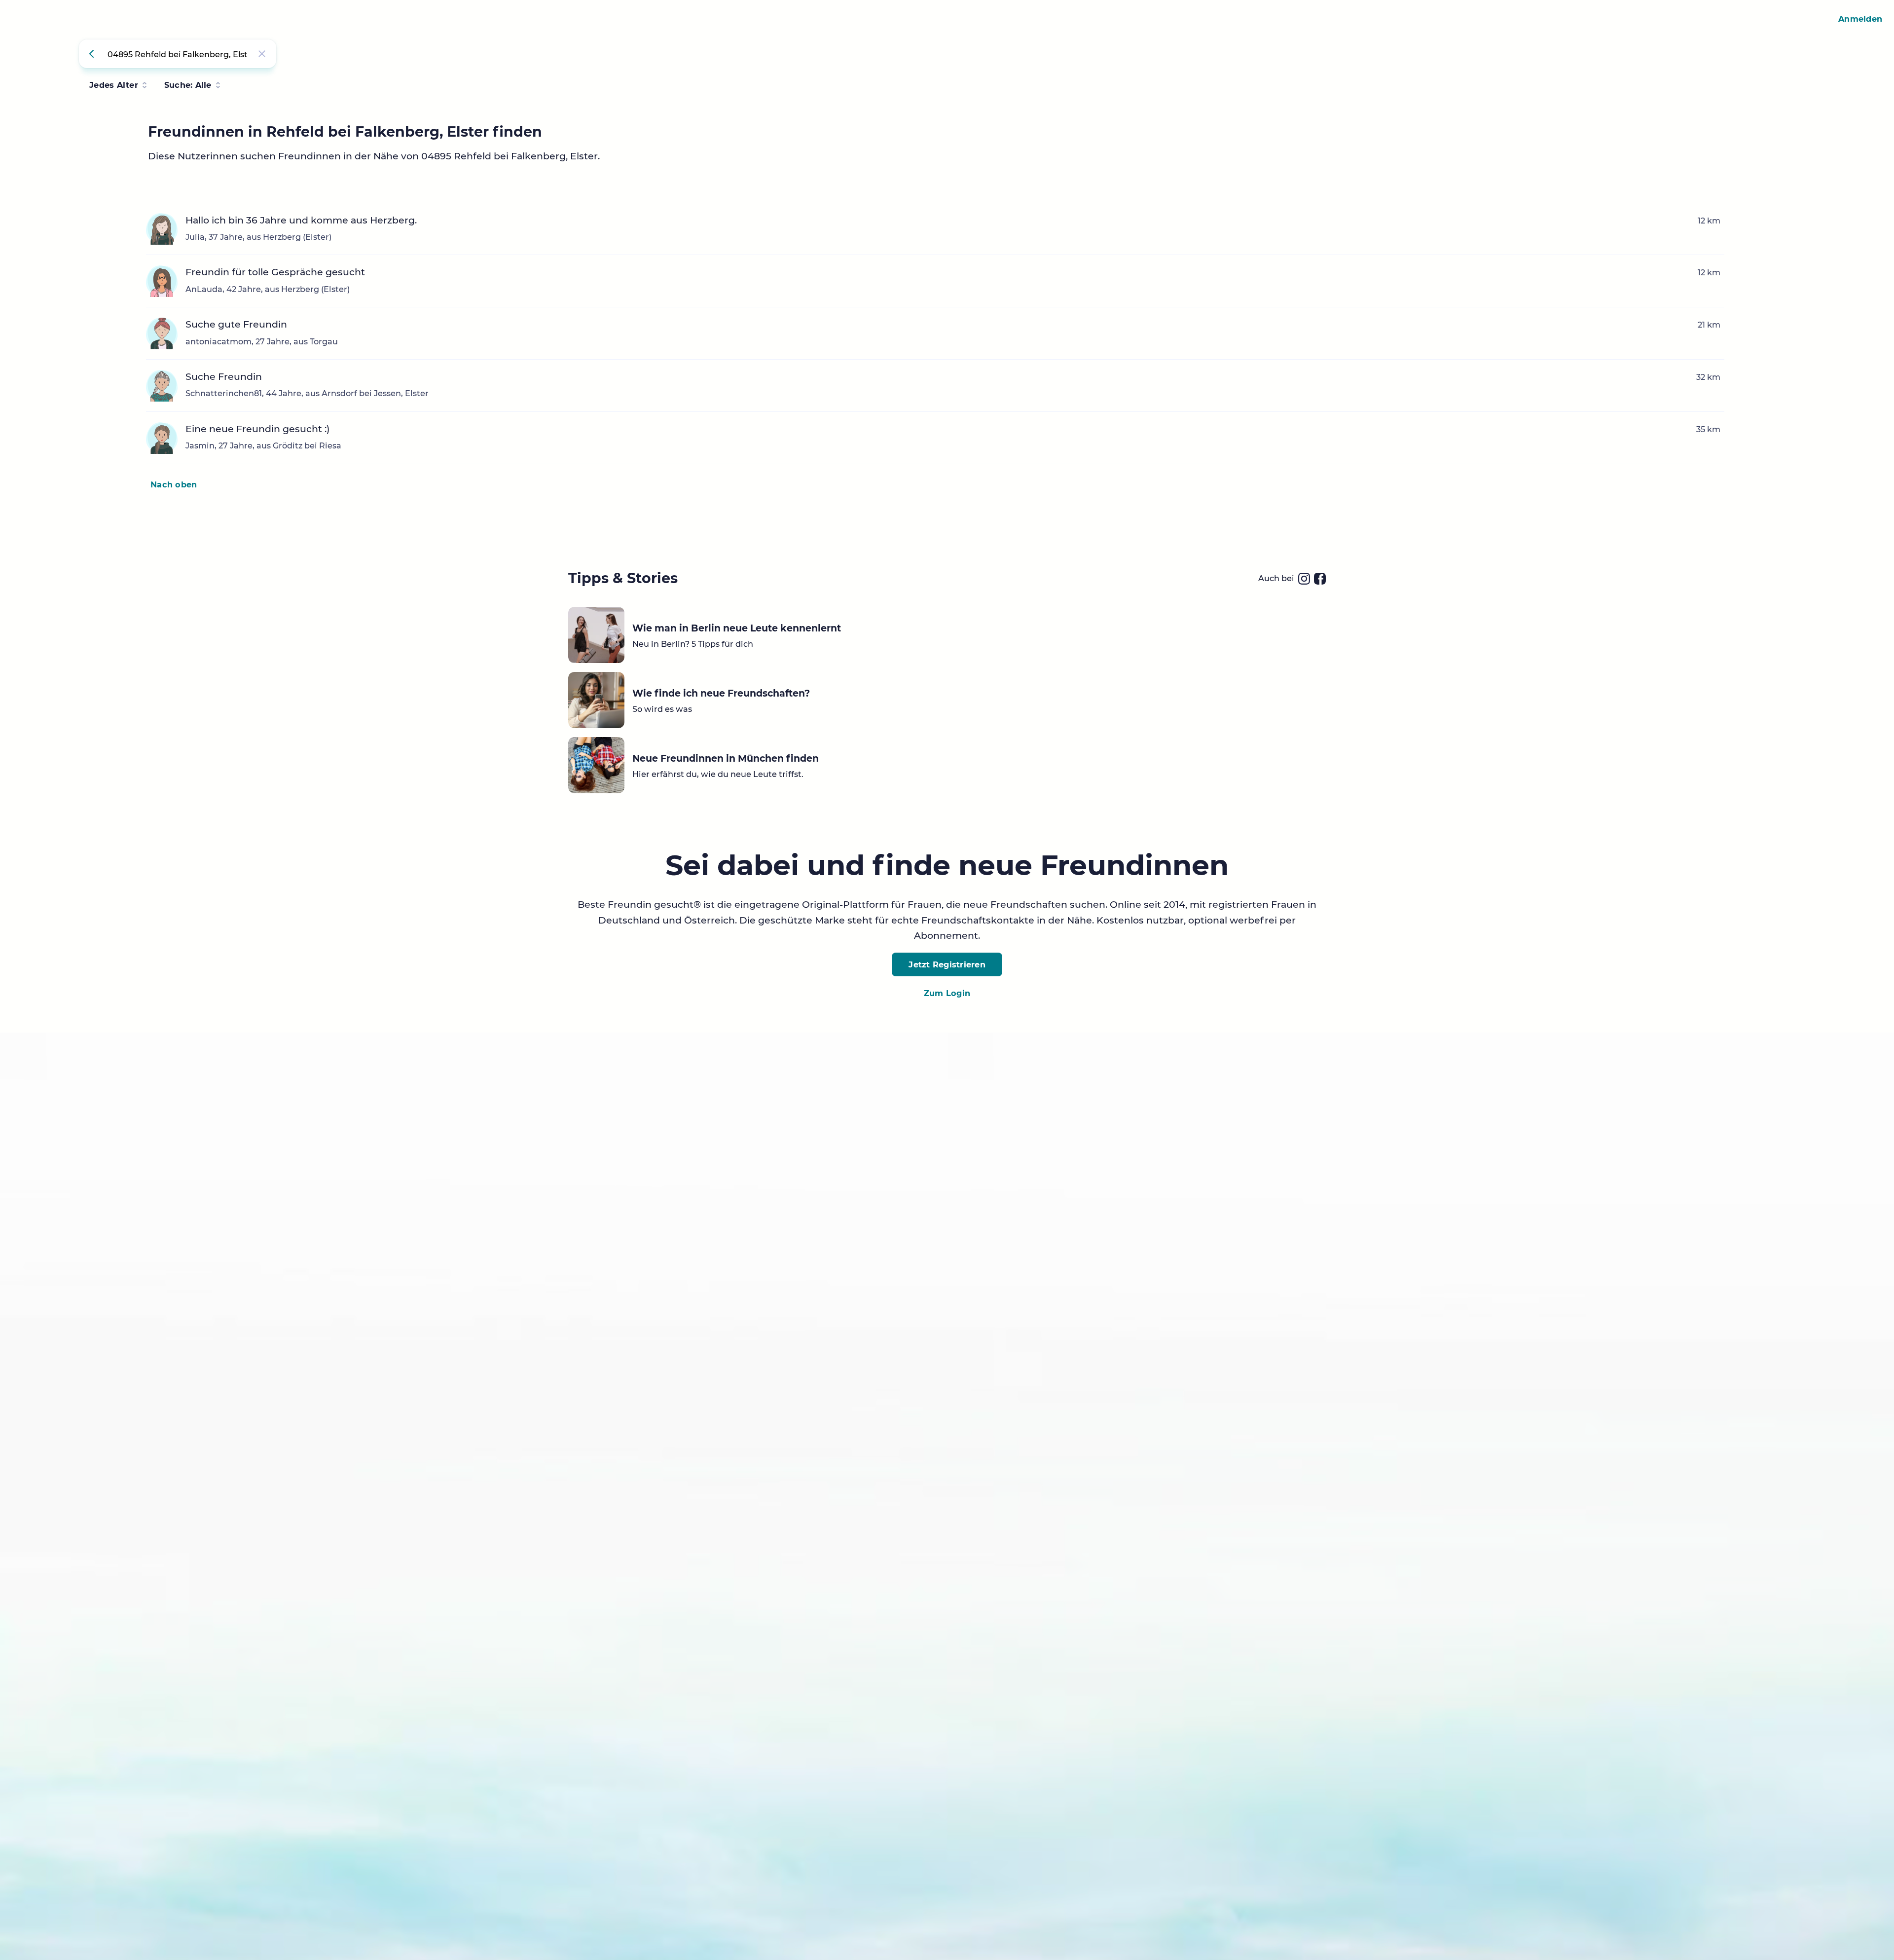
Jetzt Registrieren (947, 964)
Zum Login (947, 993)
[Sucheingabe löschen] (262, 54)
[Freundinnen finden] (93, 54)
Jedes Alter (114, 85)
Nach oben (174, 484)
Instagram (1304, 579)
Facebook (1320, 579)
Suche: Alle (188, 85)
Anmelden (1860, 19)
